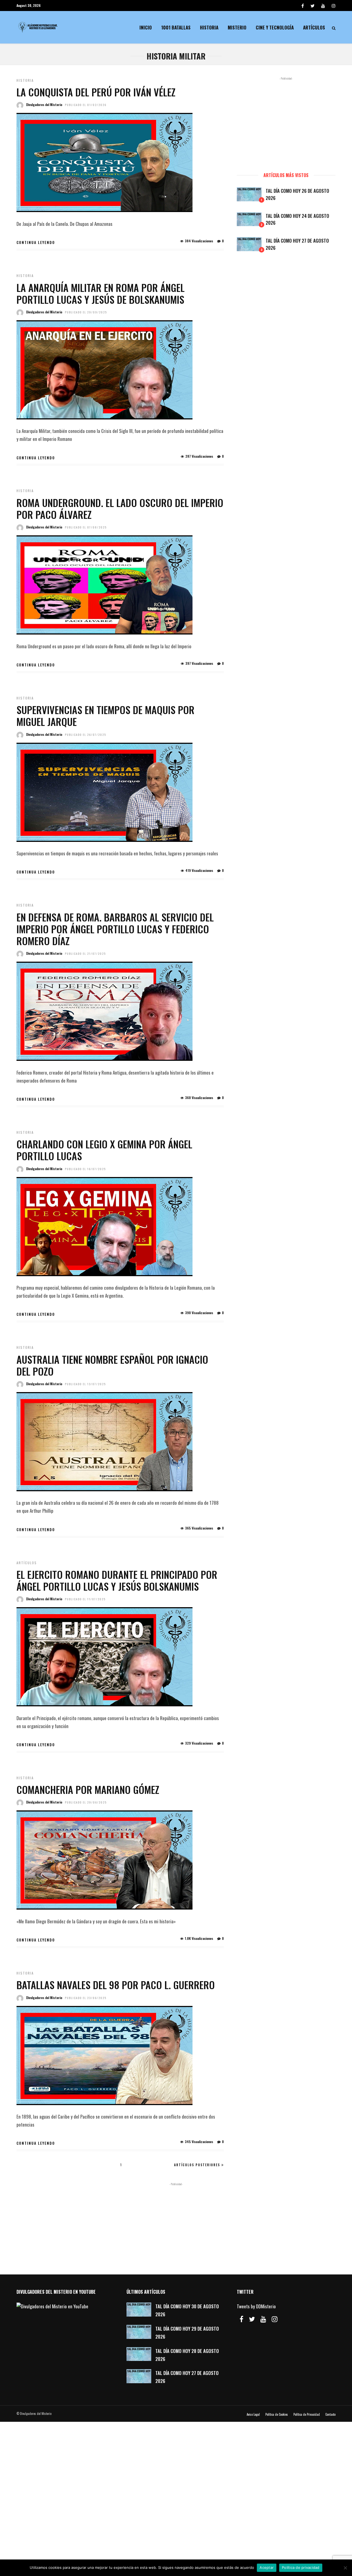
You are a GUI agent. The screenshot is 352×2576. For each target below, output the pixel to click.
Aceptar (267, 2567)
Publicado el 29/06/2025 (86, 1802)
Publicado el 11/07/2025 (85, 1599)
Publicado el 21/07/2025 (85, 954)
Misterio (237, 27)
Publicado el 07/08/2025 (86, 527)
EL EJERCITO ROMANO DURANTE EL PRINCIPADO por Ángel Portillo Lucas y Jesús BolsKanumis (117, 1580)
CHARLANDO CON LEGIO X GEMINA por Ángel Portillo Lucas (104, 1150)
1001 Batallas (176, 27)
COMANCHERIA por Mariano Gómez (88, 1789)
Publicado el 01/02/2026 (86, 105)
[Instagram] (334, 6)
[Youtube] (323, 6)
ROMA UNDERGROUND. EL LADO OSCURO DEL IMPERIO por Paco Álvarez (120, 508)
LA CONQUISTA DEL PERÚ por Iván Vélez (96, 92)
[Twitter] (252, 2319)
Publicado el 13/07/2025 (85, 1384)
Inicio (146, 27)
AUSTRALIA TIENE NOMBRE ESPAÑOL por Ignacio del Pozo (112, 1365)
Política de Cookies (277, 2414)
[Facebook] (241, 2319)
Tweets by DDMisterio (256, 2306)
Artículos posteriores (197, 2165)
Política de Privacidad (307, 2414)
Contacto (330, 2414)
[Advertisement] (286, 122)
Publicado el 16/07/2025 (85, 1169)
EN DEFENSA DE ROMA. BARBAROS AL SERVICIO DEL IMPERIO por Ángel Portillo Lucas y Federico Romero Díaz (115, 929)
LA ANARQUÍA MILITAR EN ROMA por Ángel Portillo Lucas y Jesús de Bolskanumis (101, 293)
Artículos (314, 27)
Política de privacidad (301, 2567)
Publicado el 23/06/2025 (86, 1998)
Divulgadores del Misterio (44, 105)
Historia (209, 27)
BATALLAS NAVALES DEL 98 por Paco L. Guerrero (116, 1985)
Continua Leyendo (36, 242)
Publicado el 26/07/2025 (86, 735)
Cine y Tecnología (275, 27)
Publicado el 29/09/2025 (86, 312)
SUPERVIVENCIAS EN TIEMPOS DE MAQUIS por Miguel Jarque (105, 715)
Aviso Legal (253, 2414)
